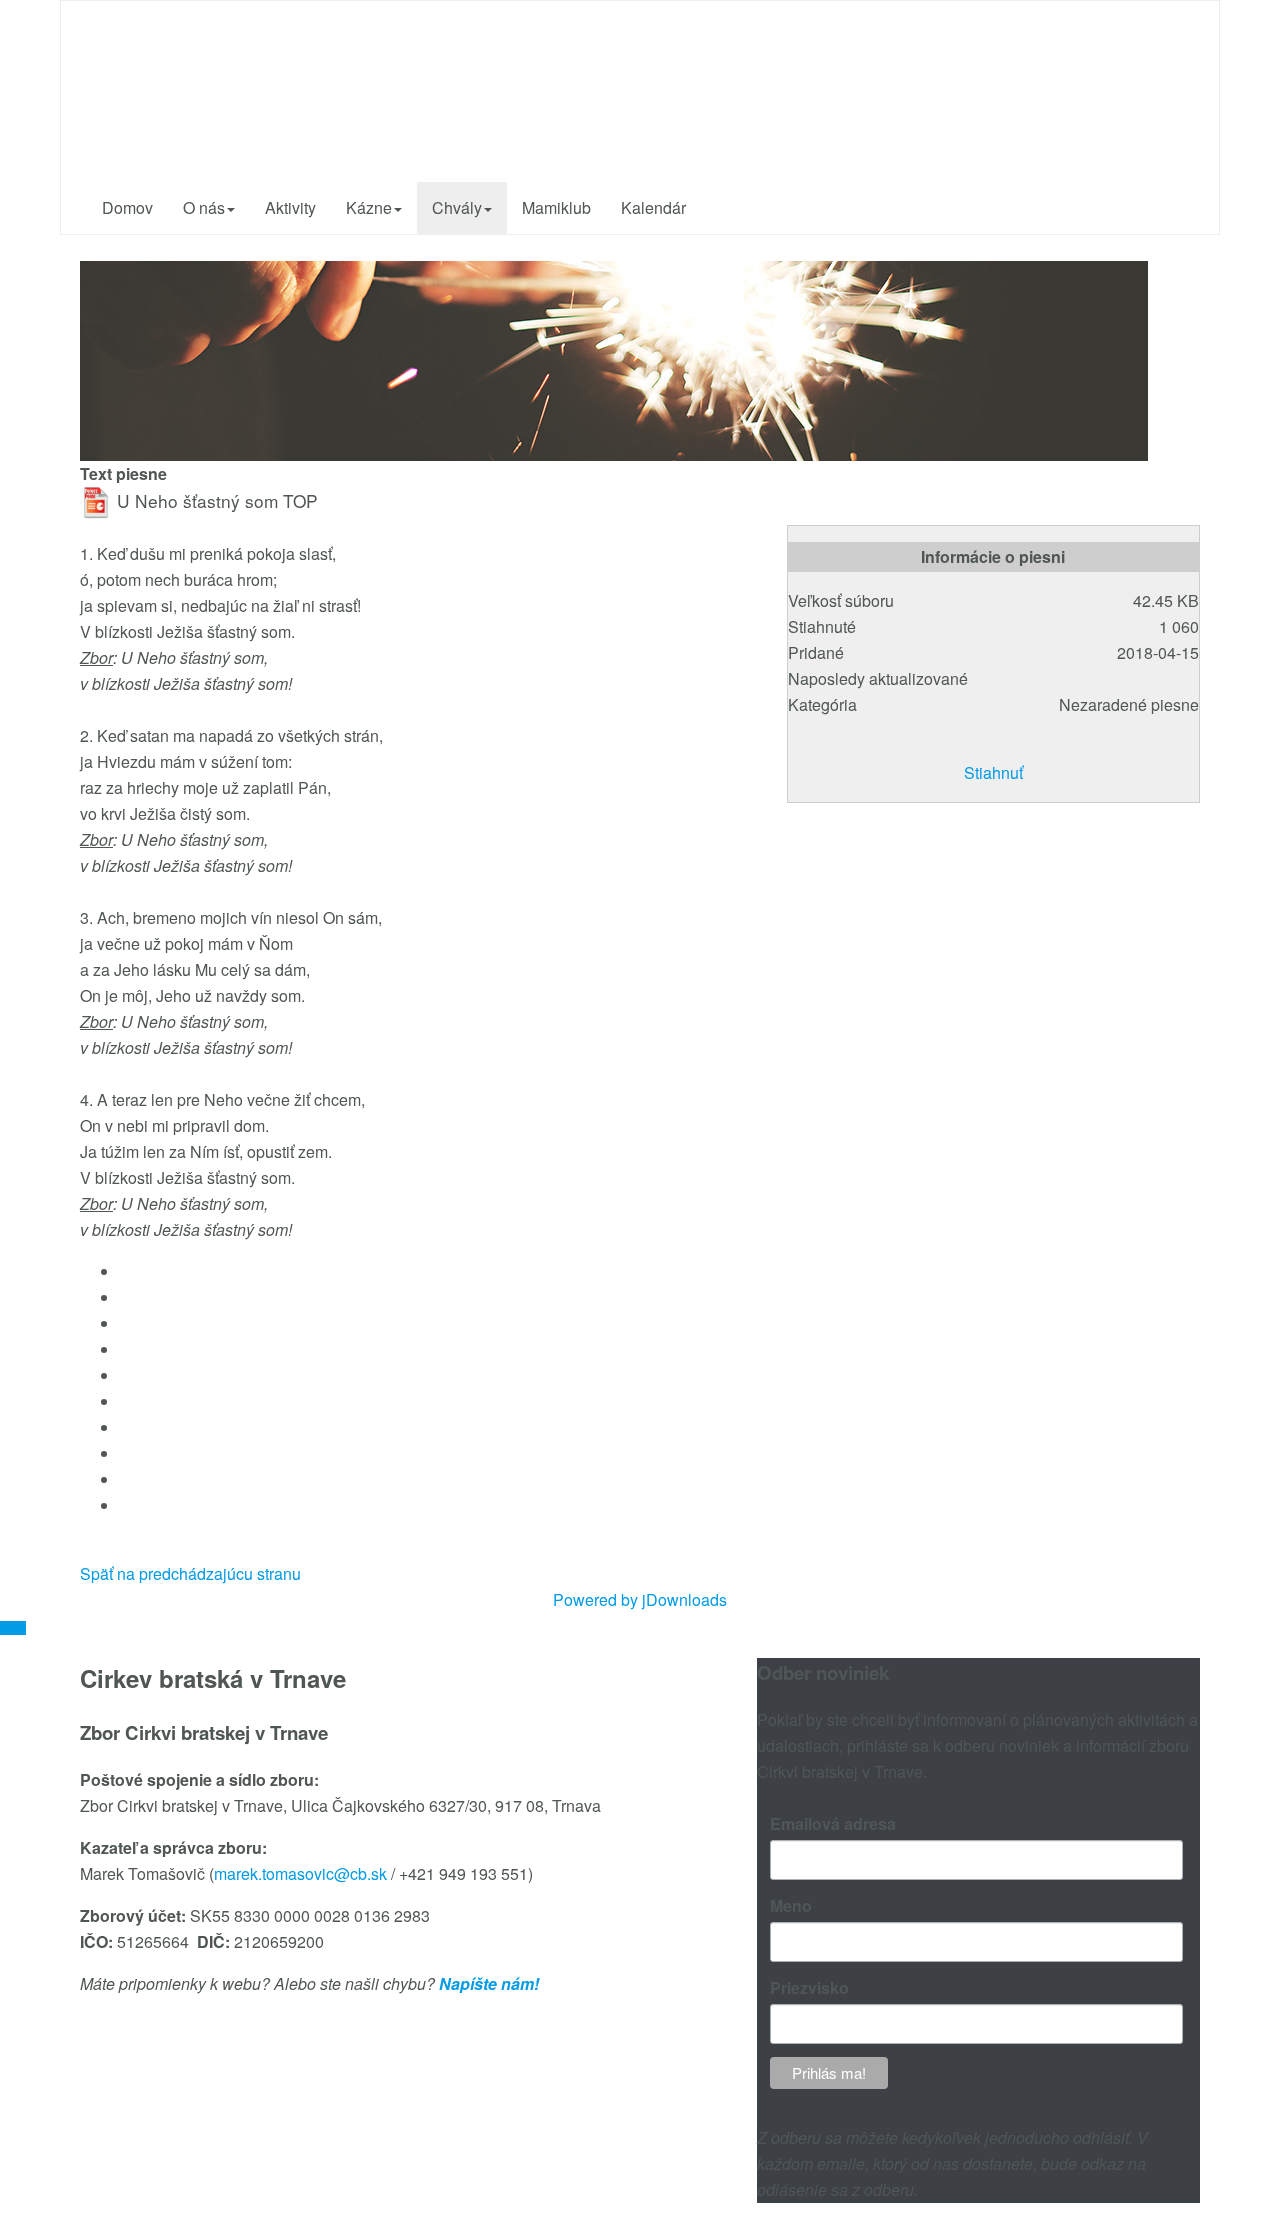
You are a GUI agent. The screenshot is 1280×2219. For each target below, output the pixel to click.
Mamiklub (556, 207)
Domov (127, 207)
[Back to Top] (13, 1628)
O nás (204, 207)
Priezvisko (809, 1987)
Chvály (457, 207)
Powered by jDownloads (640, 1599)
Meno (791, 1905)
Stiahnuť (993, 772)
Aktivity (290, 207)
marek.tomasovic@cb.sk (300, 1873)
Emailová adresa (833, 1823)
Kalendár (653, 207)
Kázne (369, 207)
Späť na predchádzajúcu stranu (190, 1573)
